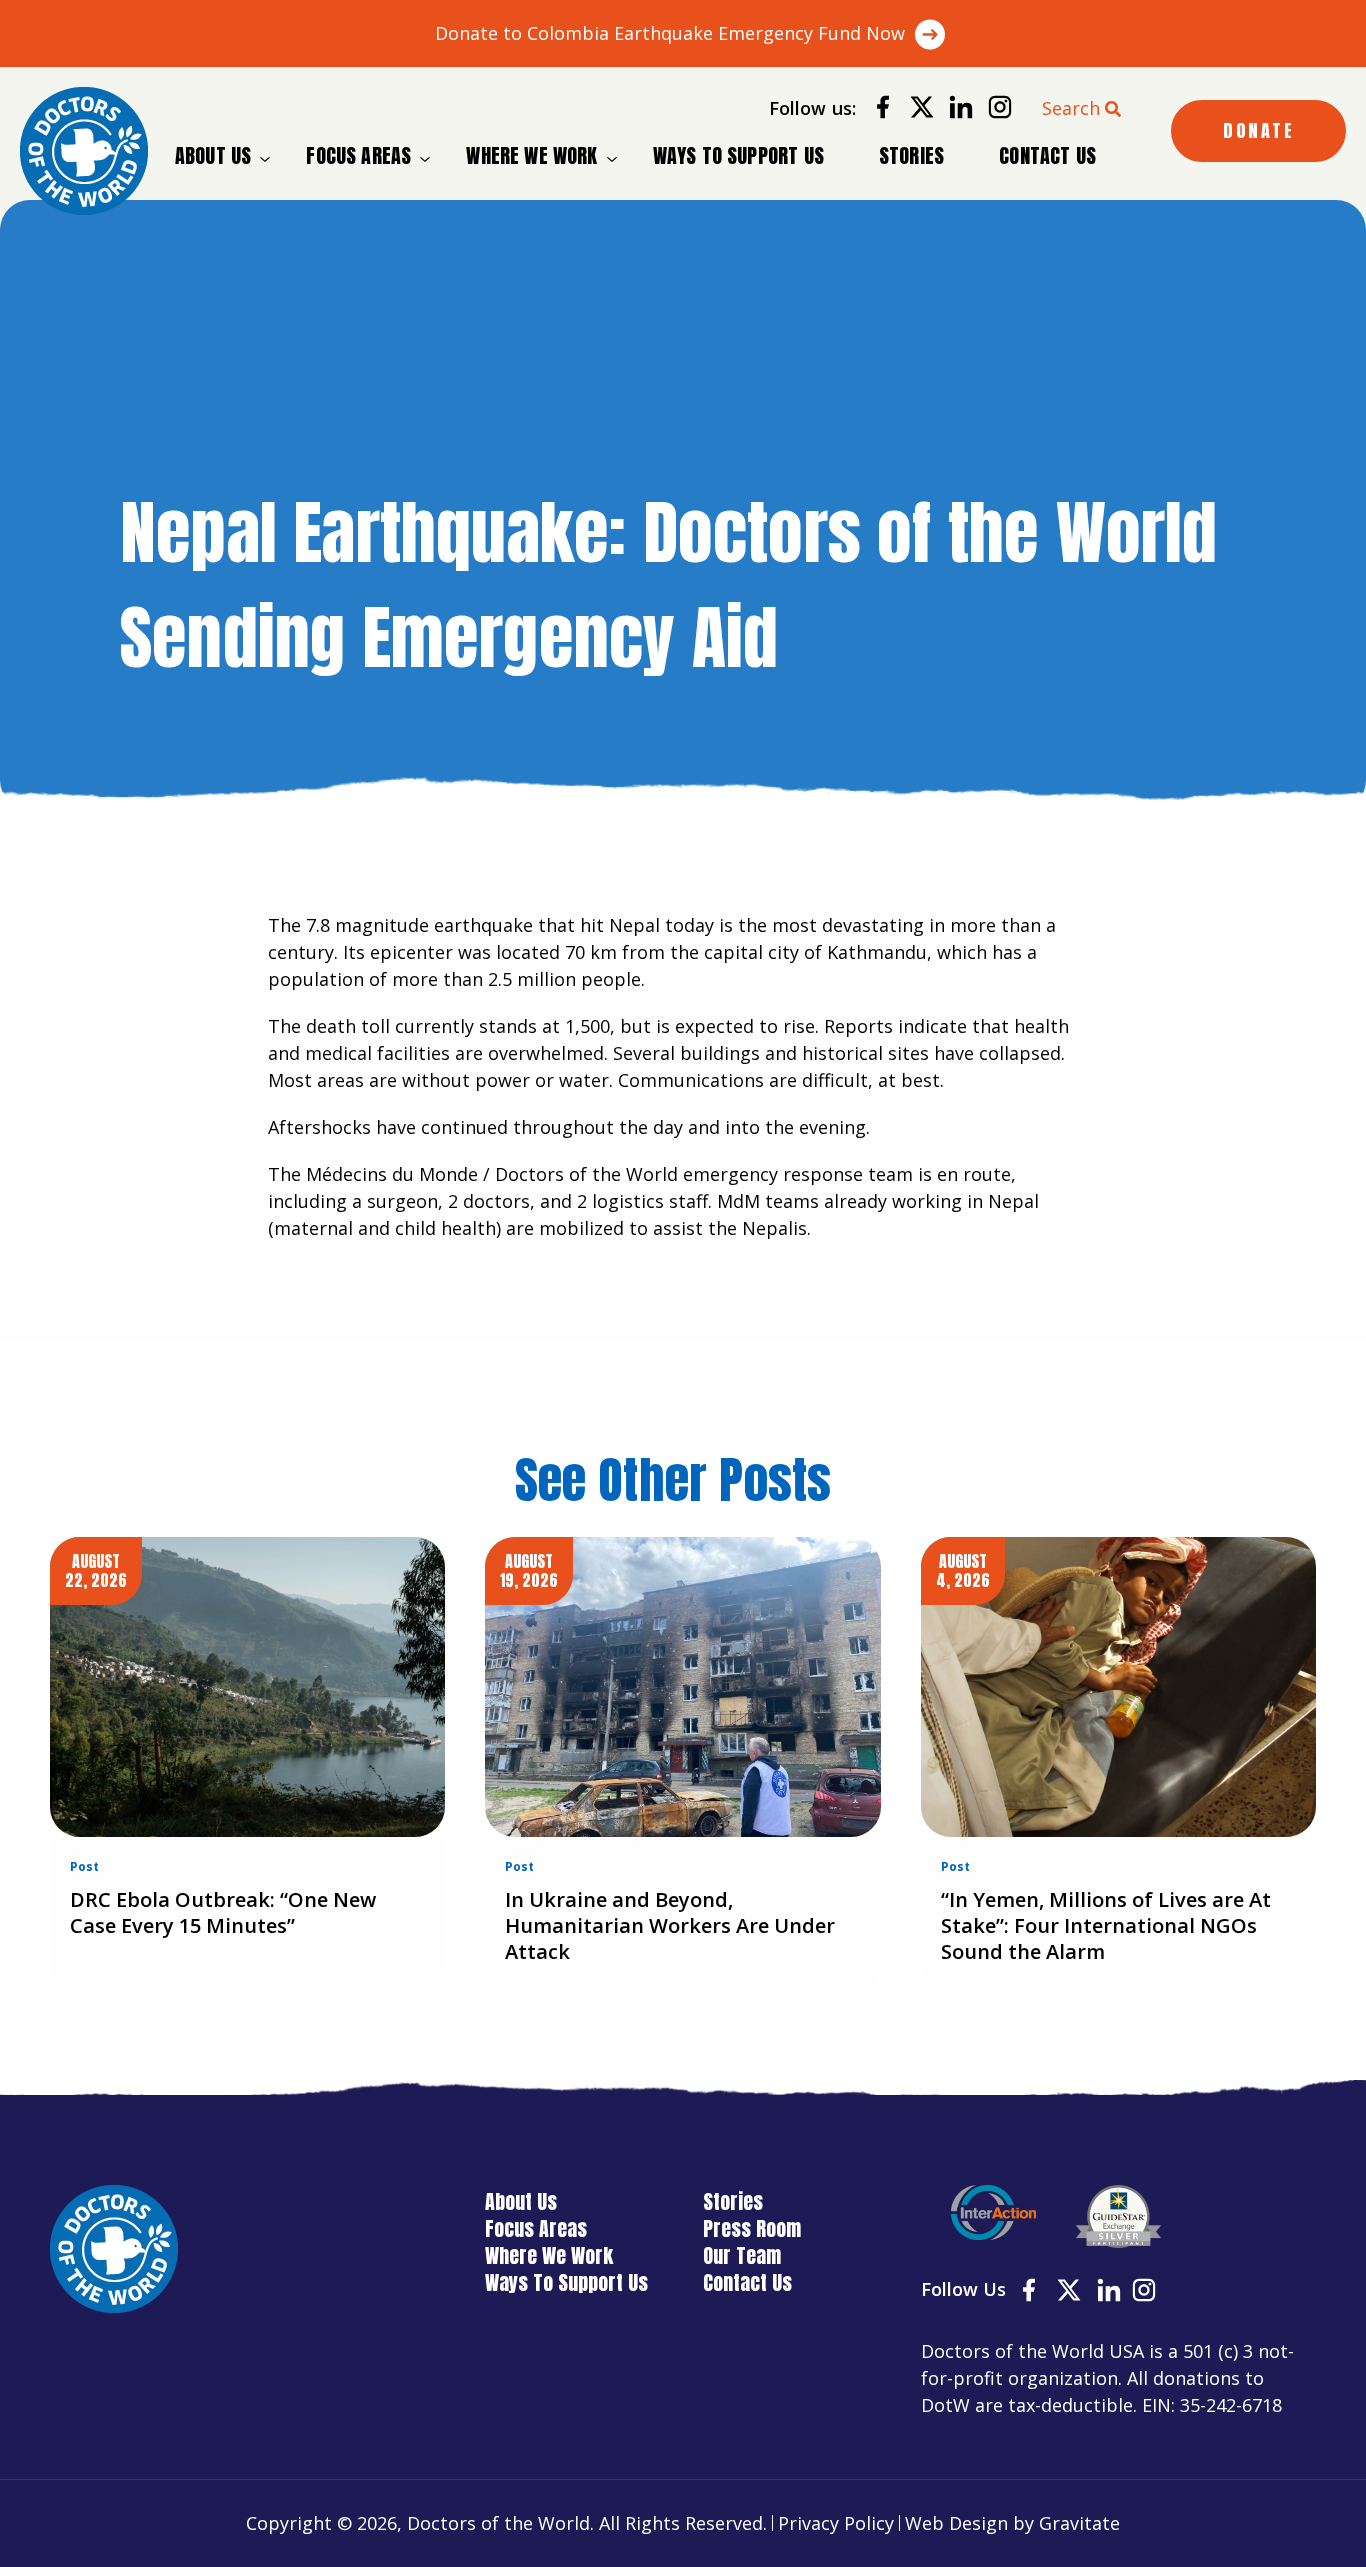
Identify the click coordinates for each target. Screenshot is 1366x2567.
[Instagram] (992, 110)
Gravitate (1079, 2523)
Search (1071, 108)
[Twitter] (914, 110)
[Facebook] (875, 110)
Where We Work (531, 156)
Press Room (752, 2228)
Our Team (742, 2255)
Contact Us (1047, 155)
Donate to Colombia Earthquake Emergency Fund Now (670, 33)
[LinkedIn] (953, 110)
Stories (911, 155)
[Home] (84, 151)
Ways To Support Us (738, 155)
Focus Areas (358, 156)
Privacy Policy (836, 2523)
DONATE (1258, 130)
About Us (213, 156)
